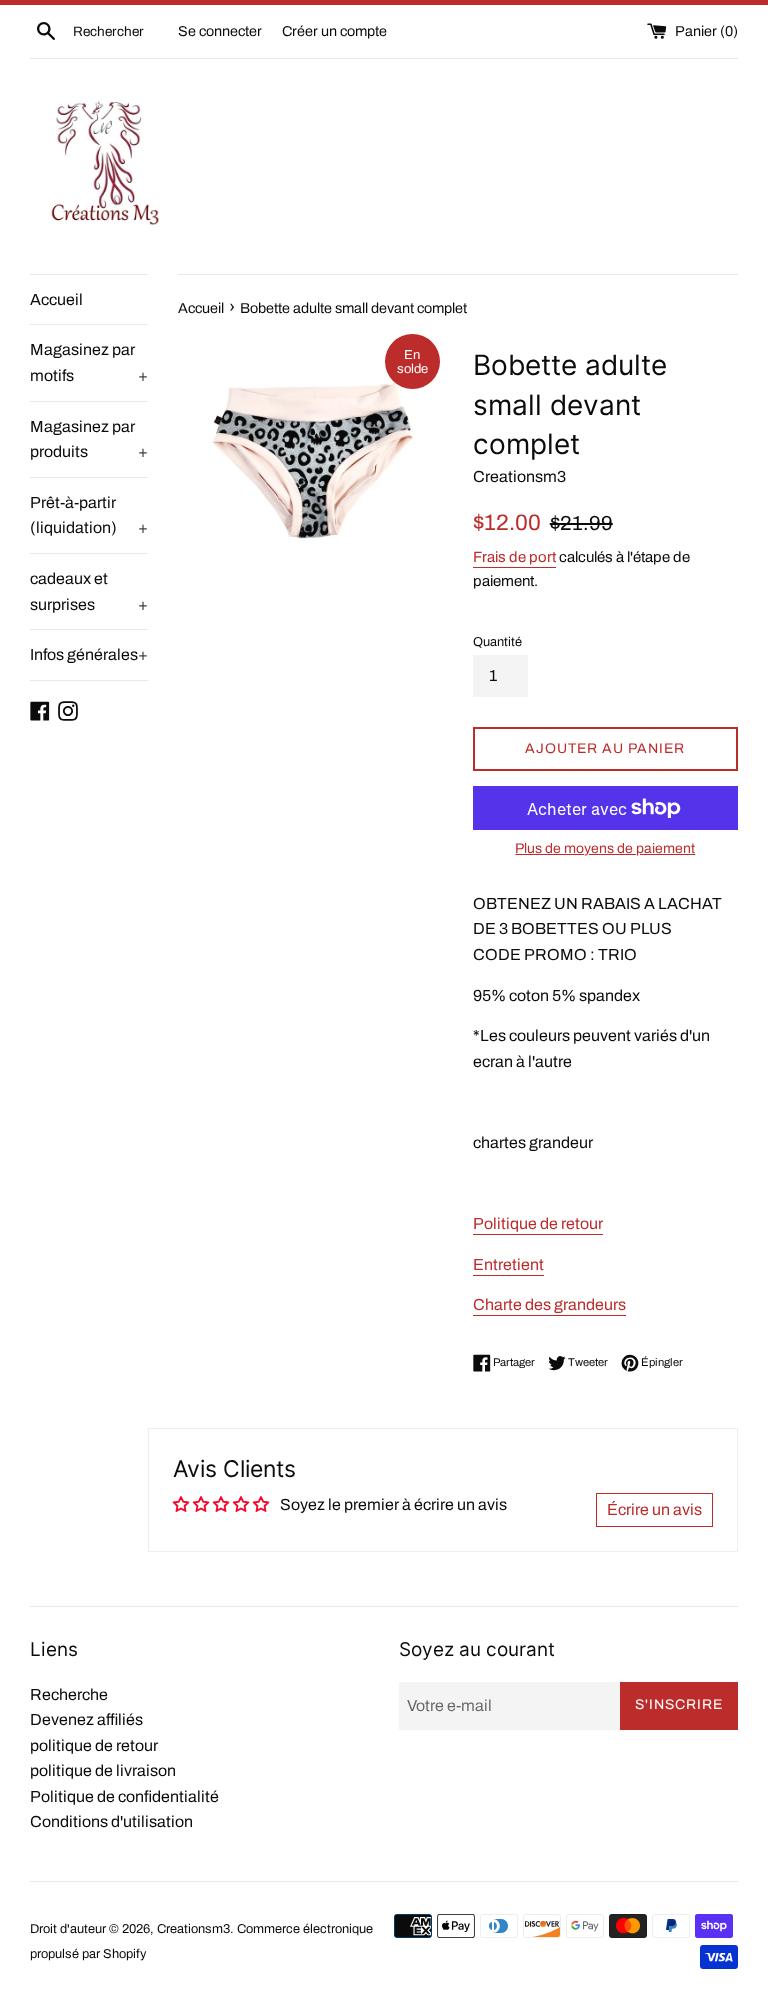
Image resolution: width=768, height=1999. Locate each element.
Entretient (508, 1264)
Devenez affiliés (86, 1719)
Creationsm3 (193, 1929)
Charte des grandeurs (549, 1304)
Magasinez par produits (89, 439)
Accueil (56, 299)
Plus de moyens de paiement (605, 848)
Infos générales (89, 654)
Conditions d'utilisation (111, 1821)
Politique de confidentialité (124, 1796)
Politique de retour (538, 1223)
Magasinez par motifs (89, 362)
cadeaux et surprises (89, 591)
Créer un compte (334, 31)
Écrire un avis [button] (654, 1509)
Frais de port (514, 557)
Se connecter (220, 31)
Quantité (497, 642)
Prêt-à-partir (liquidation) (89, 515)
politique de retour (94, 1745)
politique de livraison (103, 1770)
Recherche (69, 1694)
